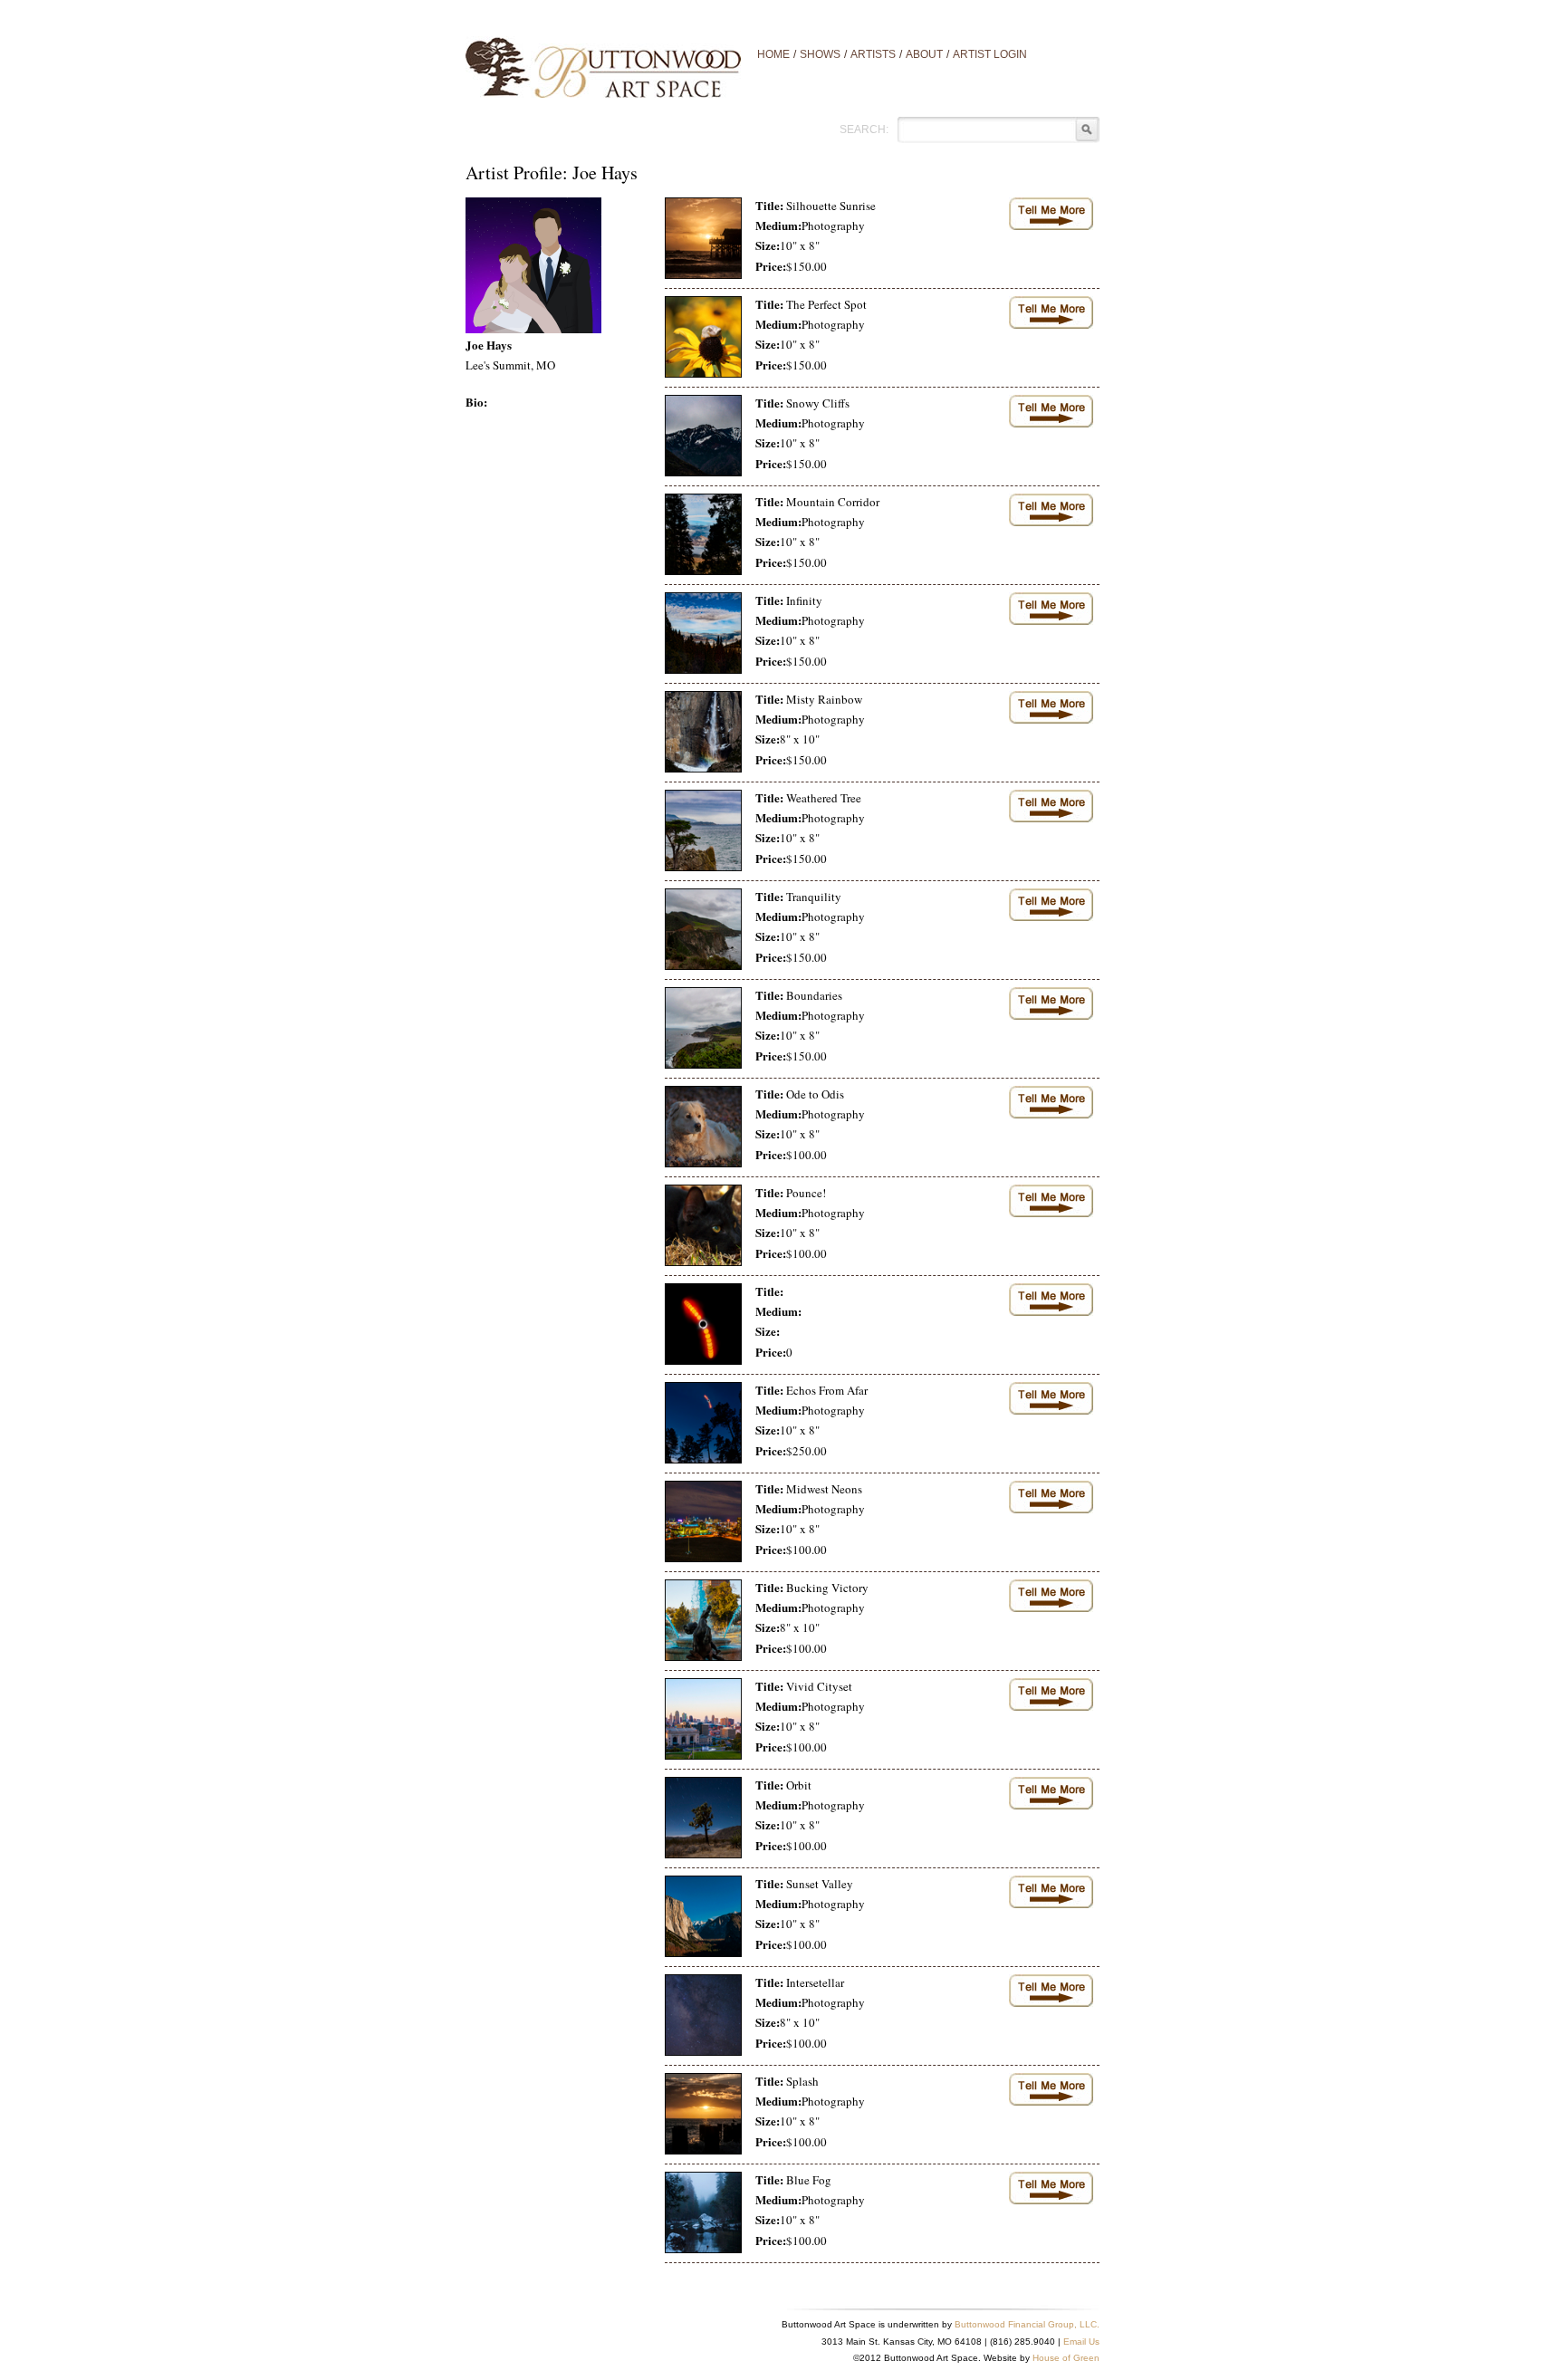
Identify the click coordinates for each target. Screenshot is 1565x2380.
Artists (873, 54)
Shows (820, 54)
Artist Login (990, 54)
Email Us (1081, 2342)
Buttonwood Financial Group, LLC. (1027, 2324)
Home (773, 54)
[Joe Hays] (533, 264)
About (924, 54)
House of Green (1066, 2358)
